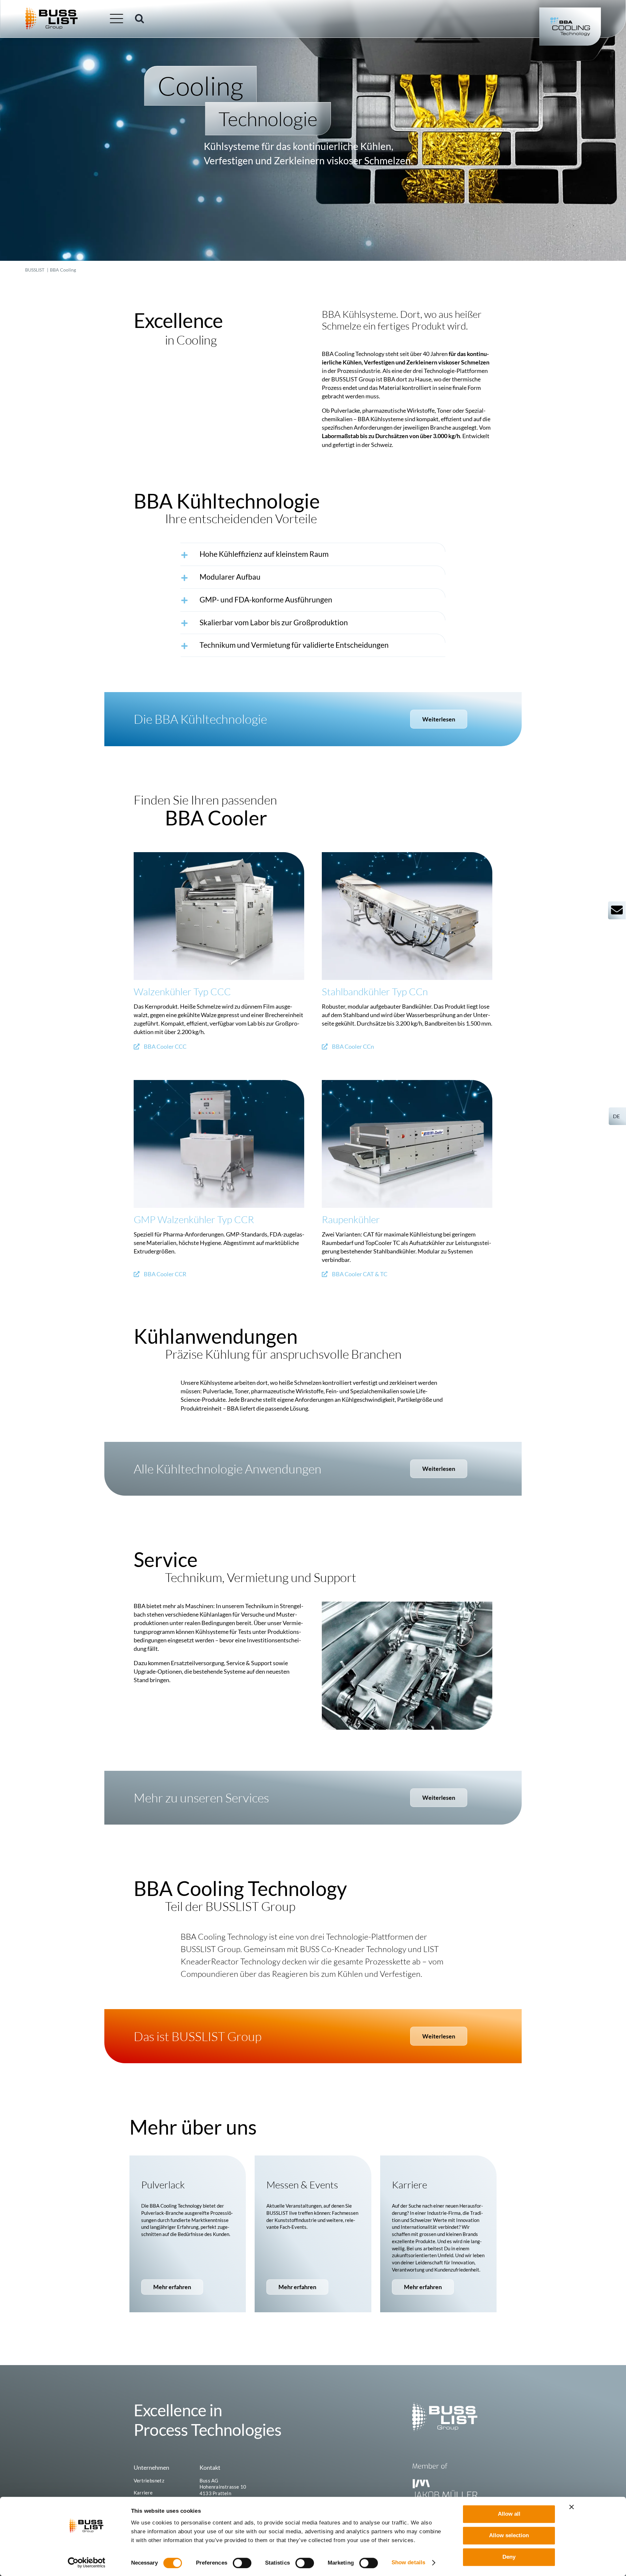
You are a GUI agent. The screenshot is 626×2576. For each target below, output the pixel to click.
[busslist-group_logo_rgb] (52, 10)
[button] (140, 19)
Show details (408, 2562)
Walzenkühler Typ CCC (182, 992)
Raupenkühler (351, 1219)
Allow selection (509, 2535)
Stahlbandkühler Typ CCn (375, 992)
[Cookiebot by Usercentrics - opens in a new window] (87, 2563)
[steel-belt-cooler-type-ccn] (407, 855)
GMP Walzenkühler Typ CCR (194, 1219)
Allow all (509, 2514)
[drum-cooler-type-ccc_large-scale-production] (219, 855)
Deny (509, 2557)
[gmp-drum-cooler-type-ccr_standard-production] (219, 1083)
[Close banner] (572, 2507)
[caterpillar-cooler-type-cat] (407, 1083)
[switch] (242, 2563)
